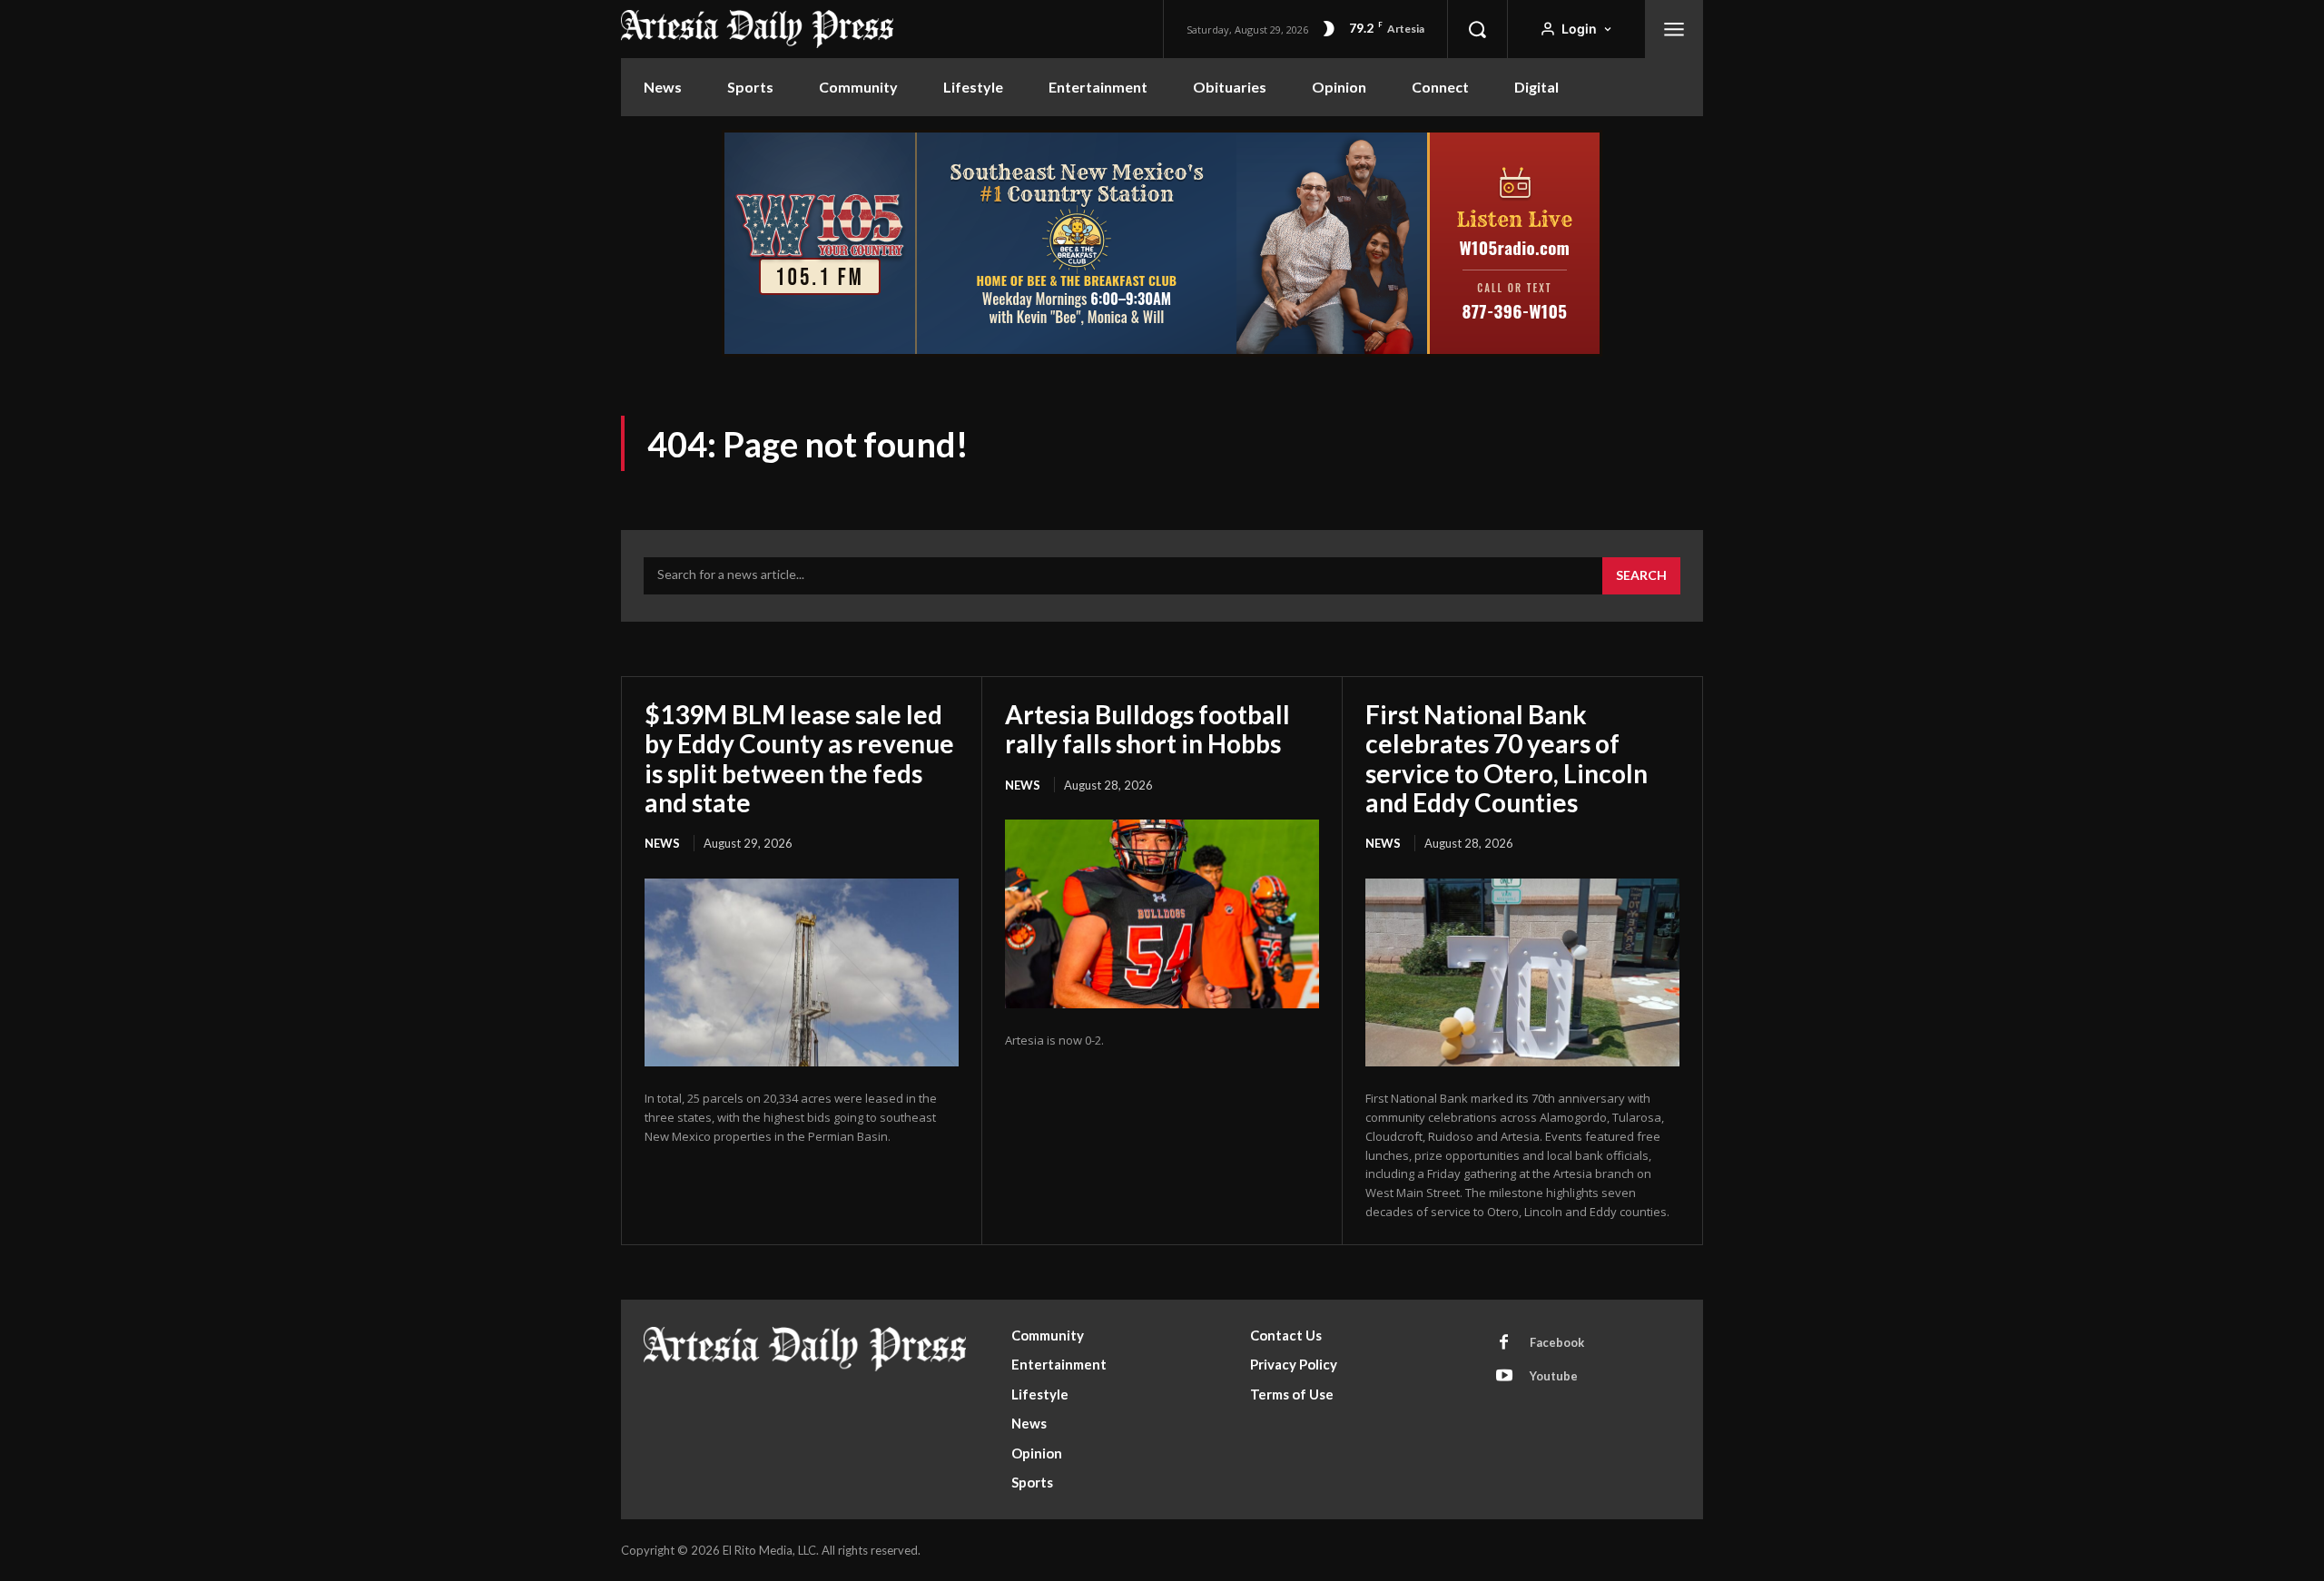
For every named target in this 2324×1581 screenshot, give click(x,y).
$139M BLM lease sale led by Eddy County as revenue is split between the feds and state (799, 758)
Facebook (1557, 1342)
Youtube (1554, 1376)
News (662, 843)
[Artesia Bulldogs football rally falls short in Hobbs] (1162, 914)
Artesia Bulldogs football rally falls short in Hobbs (1147, 729)
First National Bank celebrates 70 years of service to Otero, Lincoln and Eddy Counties (1507, 758)
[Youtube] (1504, 1377)
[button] (1477, 29)
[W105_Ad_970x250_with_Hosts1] (1162, 352)
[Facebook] (1504, 1343)
